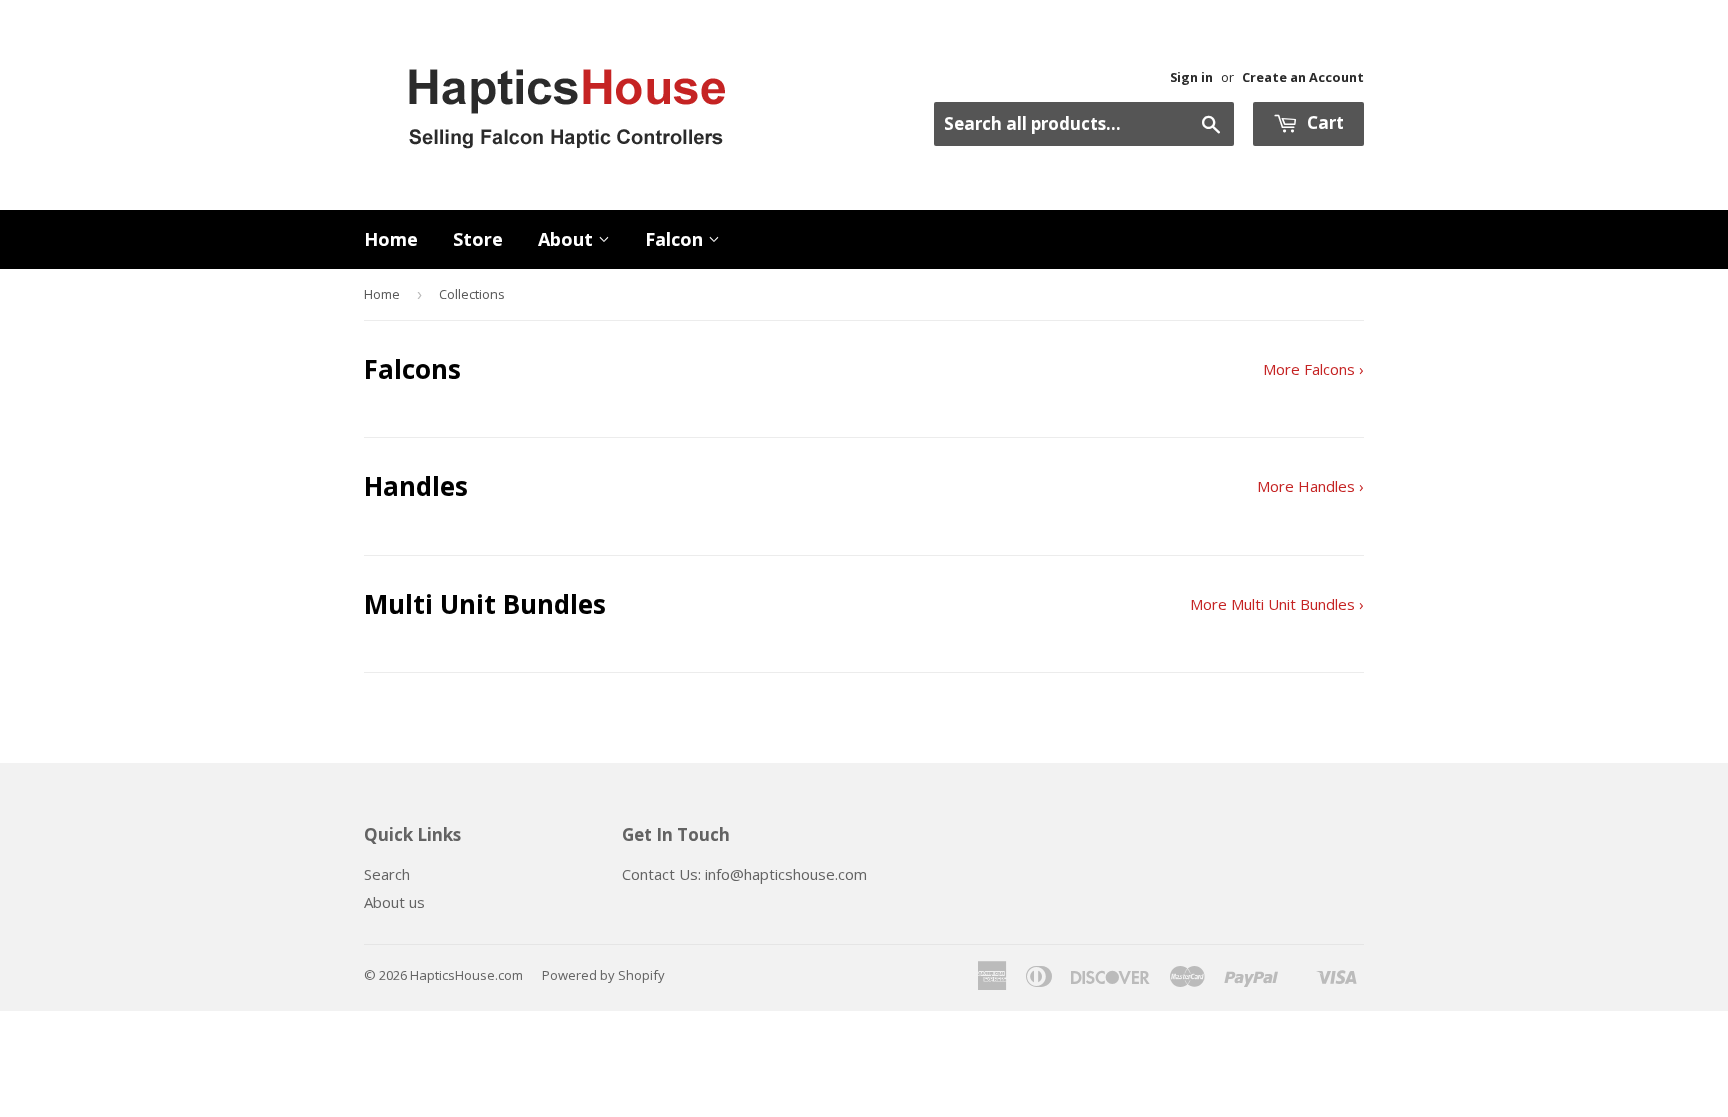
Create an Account (1303, 77)
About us (394, 902)
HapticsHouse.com (466, 975)
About (568, 239)
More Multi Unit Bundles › (1277, 604)
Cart (1323, 122)
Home (391, 239)
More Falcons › (1313, 369)
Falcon (676, 239)
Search (387, 874)
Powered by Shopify (603, 975)
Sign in (1191, 77)
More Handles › (1310, 486)
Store (478, 239)
